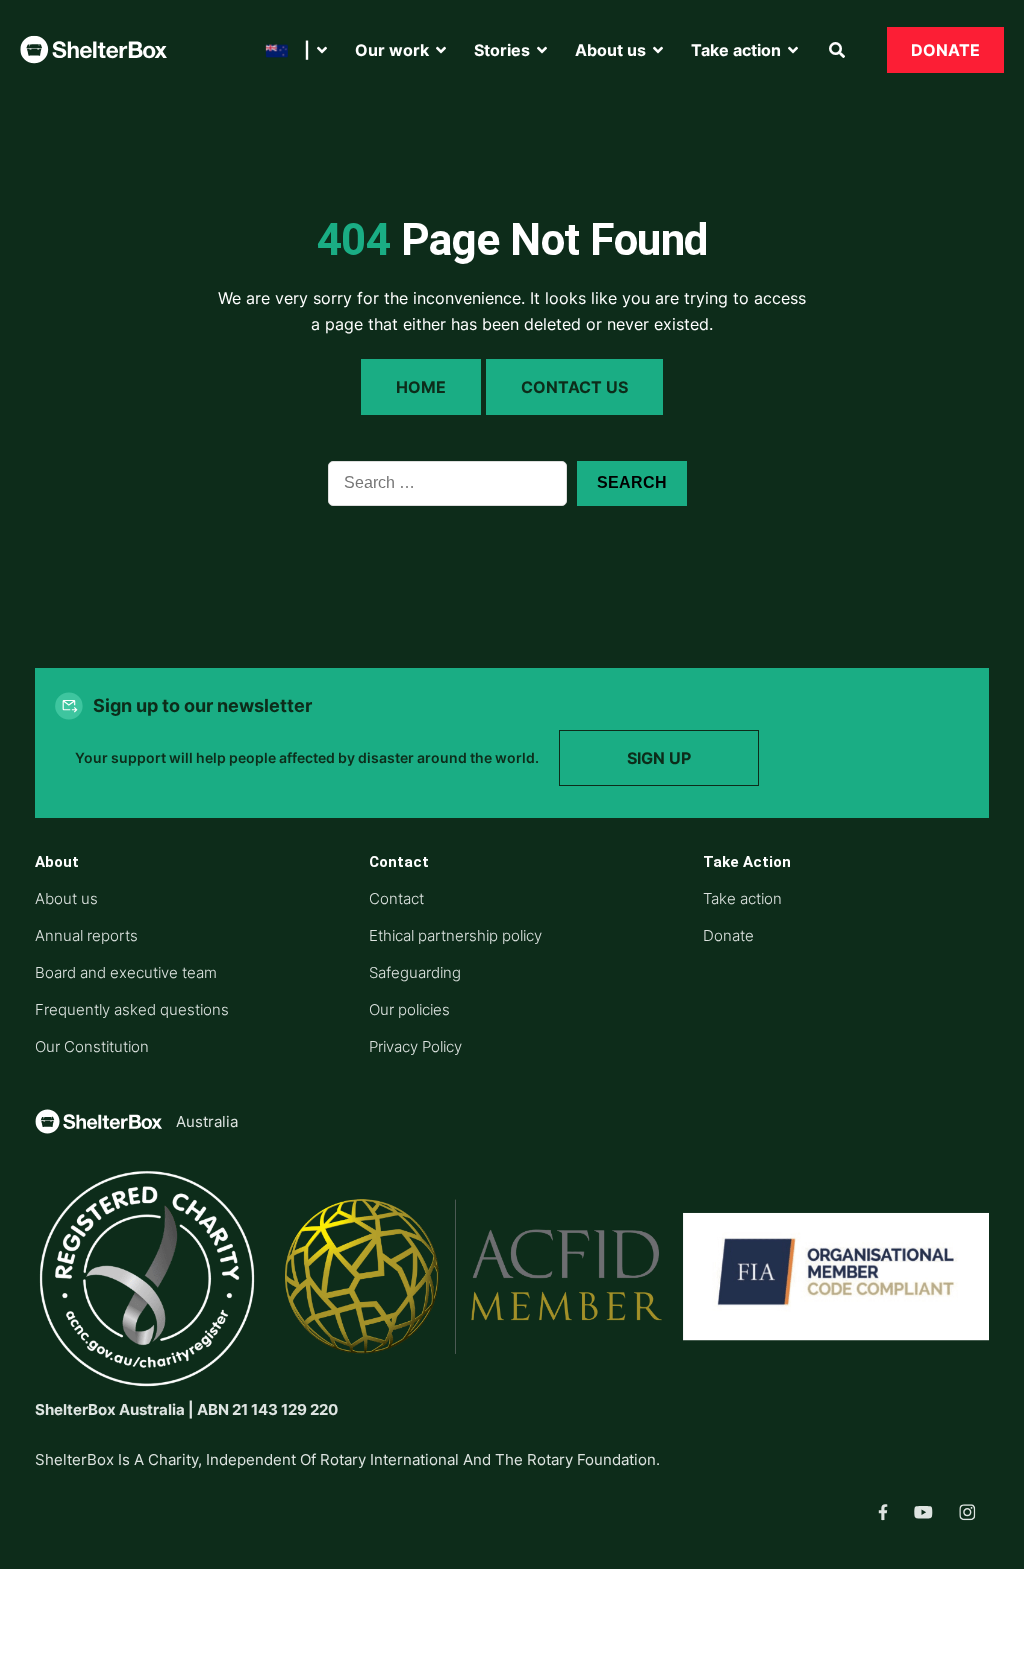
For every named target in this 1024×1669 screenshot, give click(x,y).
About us (66, 898)
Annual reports (86, 935)
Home (421, 387)
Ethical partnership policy (455, 935)
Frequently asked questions (132, 1009)
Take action (742, 898)
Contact (396, 898)
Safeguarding (415, 972)
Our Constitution (92, 1046)
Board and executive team (126, 972)
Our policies (409, 1009)
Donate (945, 50)
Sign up (659, 758)
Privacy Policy (415, 1046)
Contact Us (574, 387)
